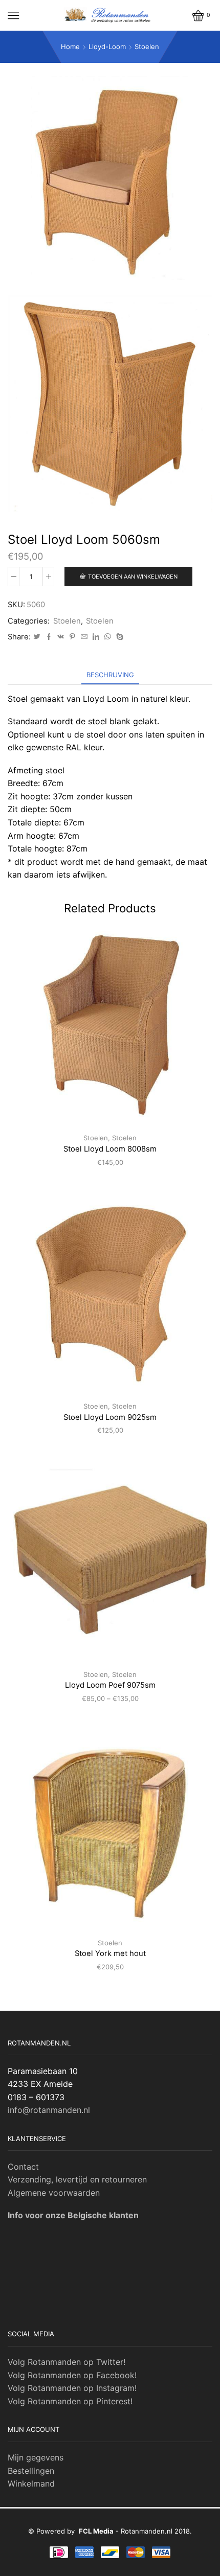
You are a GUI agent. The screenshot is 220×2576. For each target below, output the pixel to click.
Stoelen (147, 47)
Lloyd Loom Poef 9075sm (110, 1685)
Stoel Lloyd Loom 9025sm (110, 1417)
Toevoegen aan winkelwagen (133, 577)
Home (70, 47)
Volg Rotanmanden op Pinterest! (70, 2401)
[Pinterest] (72, 637)
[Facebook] (49, 637)
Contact (23, 2167)
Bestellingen (31, 2471)
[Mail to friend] (84, 637)
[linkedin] (96, 637)
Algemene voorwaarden (54, 2193)
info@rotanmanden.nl (49, 2110)
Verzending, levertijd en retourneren (77, 2179)
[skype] (118, 637)
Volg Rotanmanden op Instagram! (72, 2388)
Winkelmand (31, 2483)
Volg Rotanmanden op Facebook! (72, 2375)
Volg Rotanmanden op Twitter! (67, 2362)
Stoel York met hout (110, 1953)
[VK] (61, 637)
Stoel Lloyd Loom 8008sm (110, 1149)
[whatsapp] (108, 637)
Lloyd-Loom (107, 47)
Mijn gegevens (36, 2457)
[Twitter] (37, 637)
